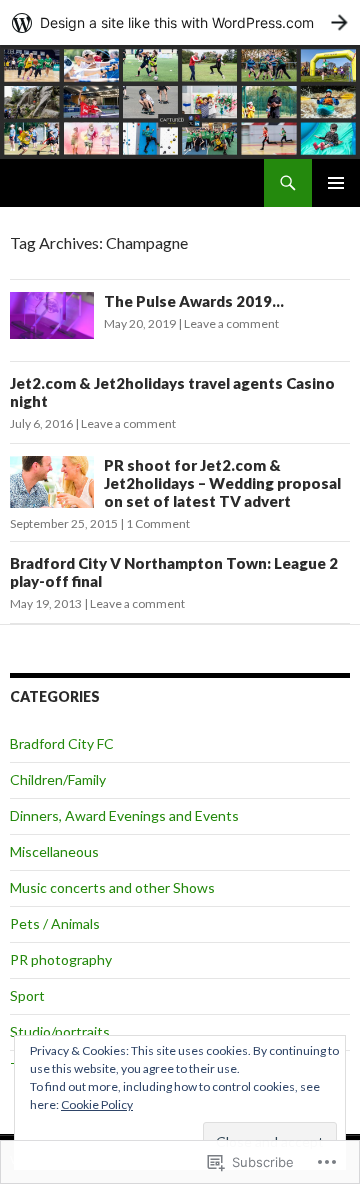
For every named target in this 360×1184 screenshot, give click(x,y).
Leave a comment (231, 323)
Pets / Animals (55, 923)
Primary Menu (336, 183)
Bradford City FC (62, 743)
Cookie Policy (97, 1104)
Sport (27, 995)
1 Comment (158, 523)
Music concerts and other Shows (112, 887)
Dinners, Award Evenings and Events (124, 815)
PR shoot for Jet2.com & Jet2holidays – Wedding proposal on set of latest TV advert (222, 483)
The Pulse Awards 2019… (194, 301)
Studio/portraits (60, 1031)
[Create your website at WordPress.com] (180, 22)
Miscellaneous (54, 851)
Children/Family (58, 779)
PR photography (61, 959)
